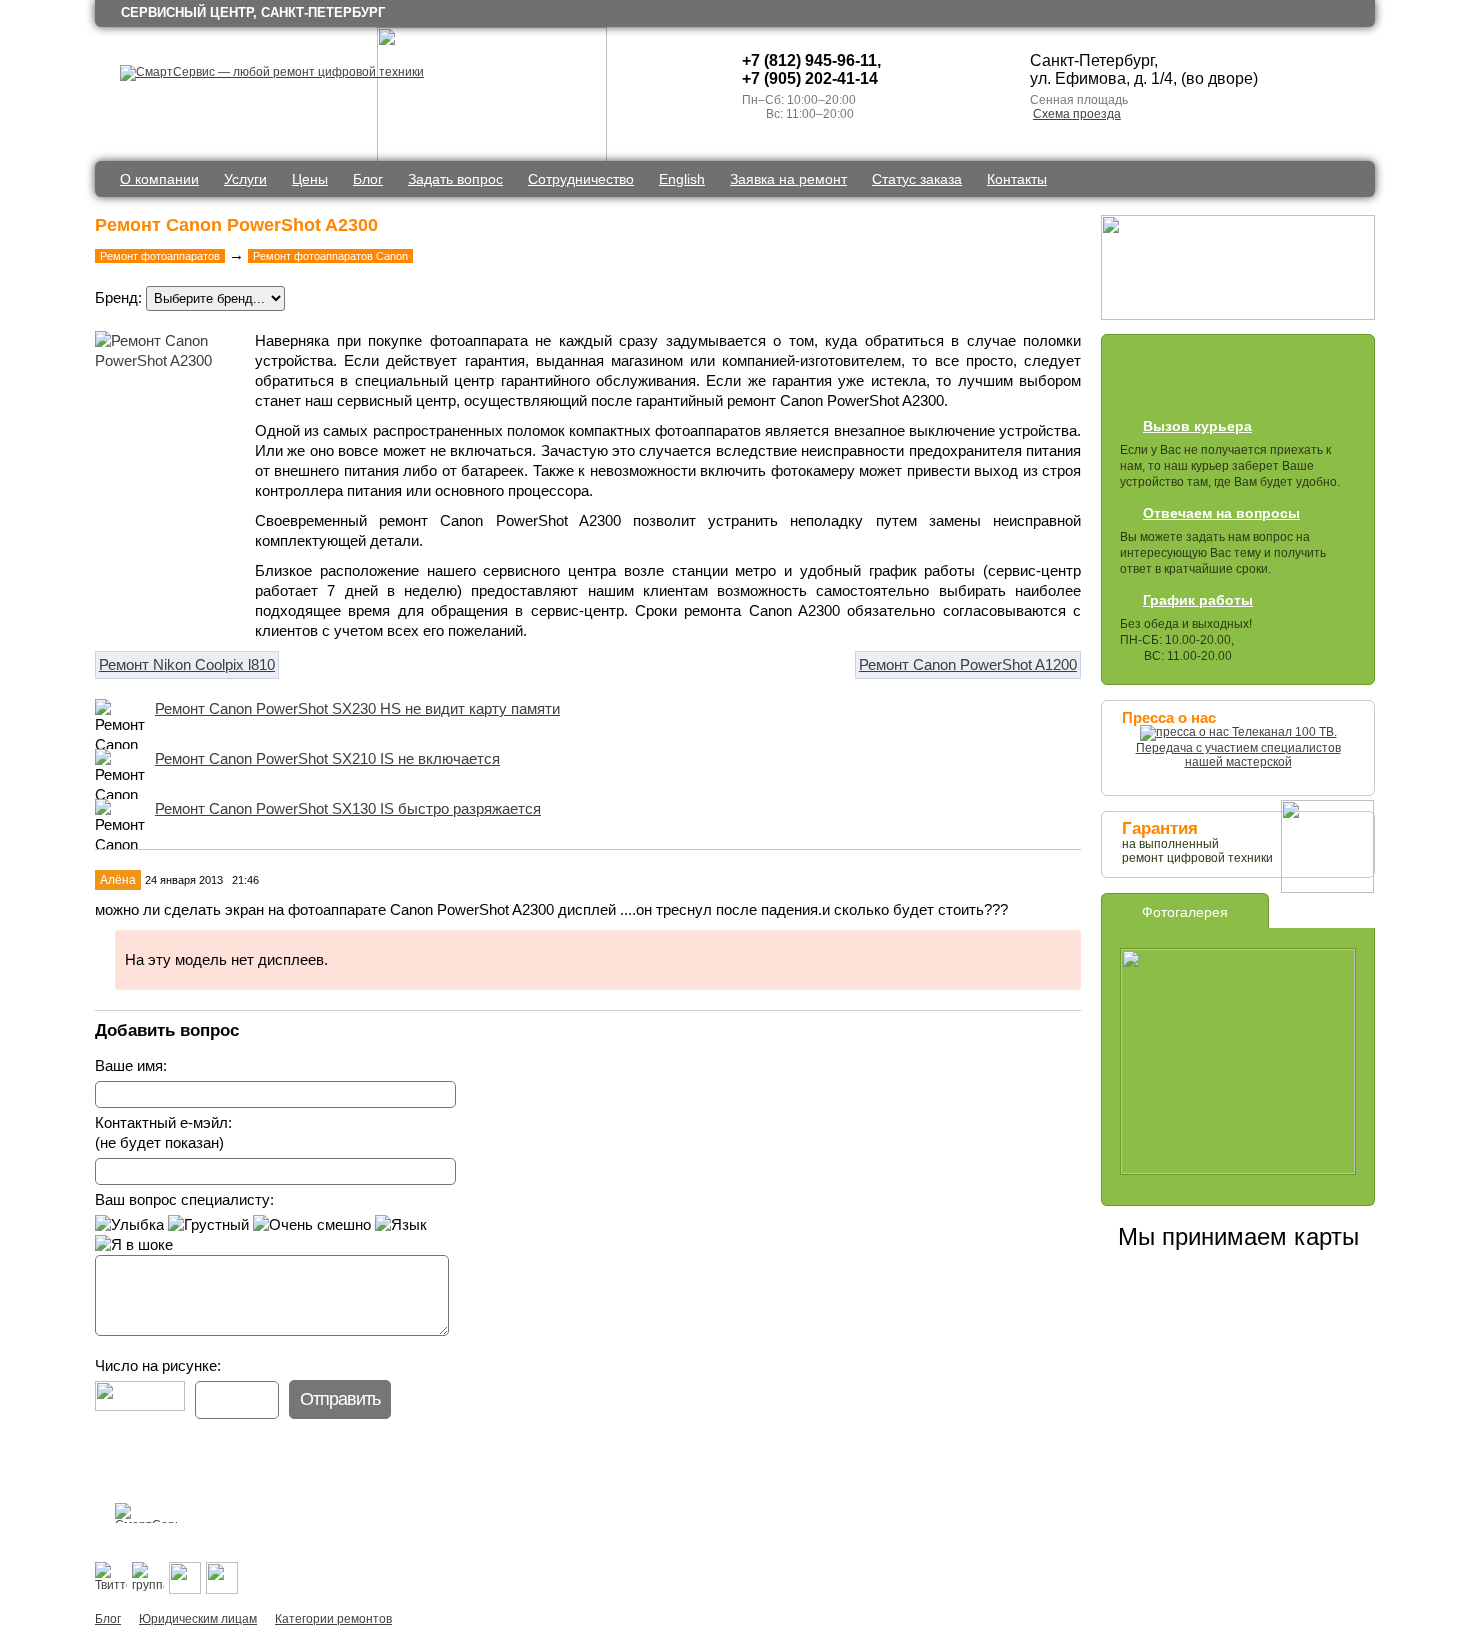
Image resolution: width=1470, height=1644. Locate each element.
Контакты (1017, 179)
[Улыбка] (129, 1225)
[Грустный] (208, 1225)
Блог (368, 179)
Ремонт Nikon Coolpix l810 (187, 664)
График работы (1198, 600)
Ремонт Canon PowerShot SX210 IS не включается (327, 758)
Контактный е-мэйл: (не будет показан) (163, 1132)
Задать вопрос (455, 179)
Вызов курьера (1197, 426)
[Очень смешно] (312, 1225)
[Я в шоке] (134, 1245)
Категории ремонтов (333, 1619)
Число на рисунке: (158, 1365)
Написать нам (808, 1513)
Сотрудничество (581, 179)
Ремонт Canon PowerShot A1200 (968, 664)
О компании (159, 179)
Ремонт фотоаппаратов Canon (330, 256)
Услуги (245, 179)
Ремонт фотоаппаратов (160, 256)
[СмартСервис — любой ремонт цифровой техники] (272, 72)
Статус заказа (917, 179)
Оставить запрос (1176, 378)
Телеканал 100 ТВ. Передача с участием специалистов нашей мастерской (1238, 747)
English (682, 179)
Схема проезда (1077, 114)
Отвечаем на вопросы (1221, 513)
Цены (310, 179)
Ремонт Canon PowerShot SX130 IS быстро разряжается (348, 808)
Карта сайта (746, 1513)
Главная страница (684, 1513)
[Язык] (401, 1225)
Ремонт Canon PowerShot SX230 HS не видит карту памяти (357, 708)
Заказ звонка (1291, 378)
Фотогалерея (1185, 912)
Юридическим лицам (198, 1619)
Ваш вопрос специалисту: (184, 1199)
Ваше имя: (131, 1065)
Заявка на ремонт (788, 179)
